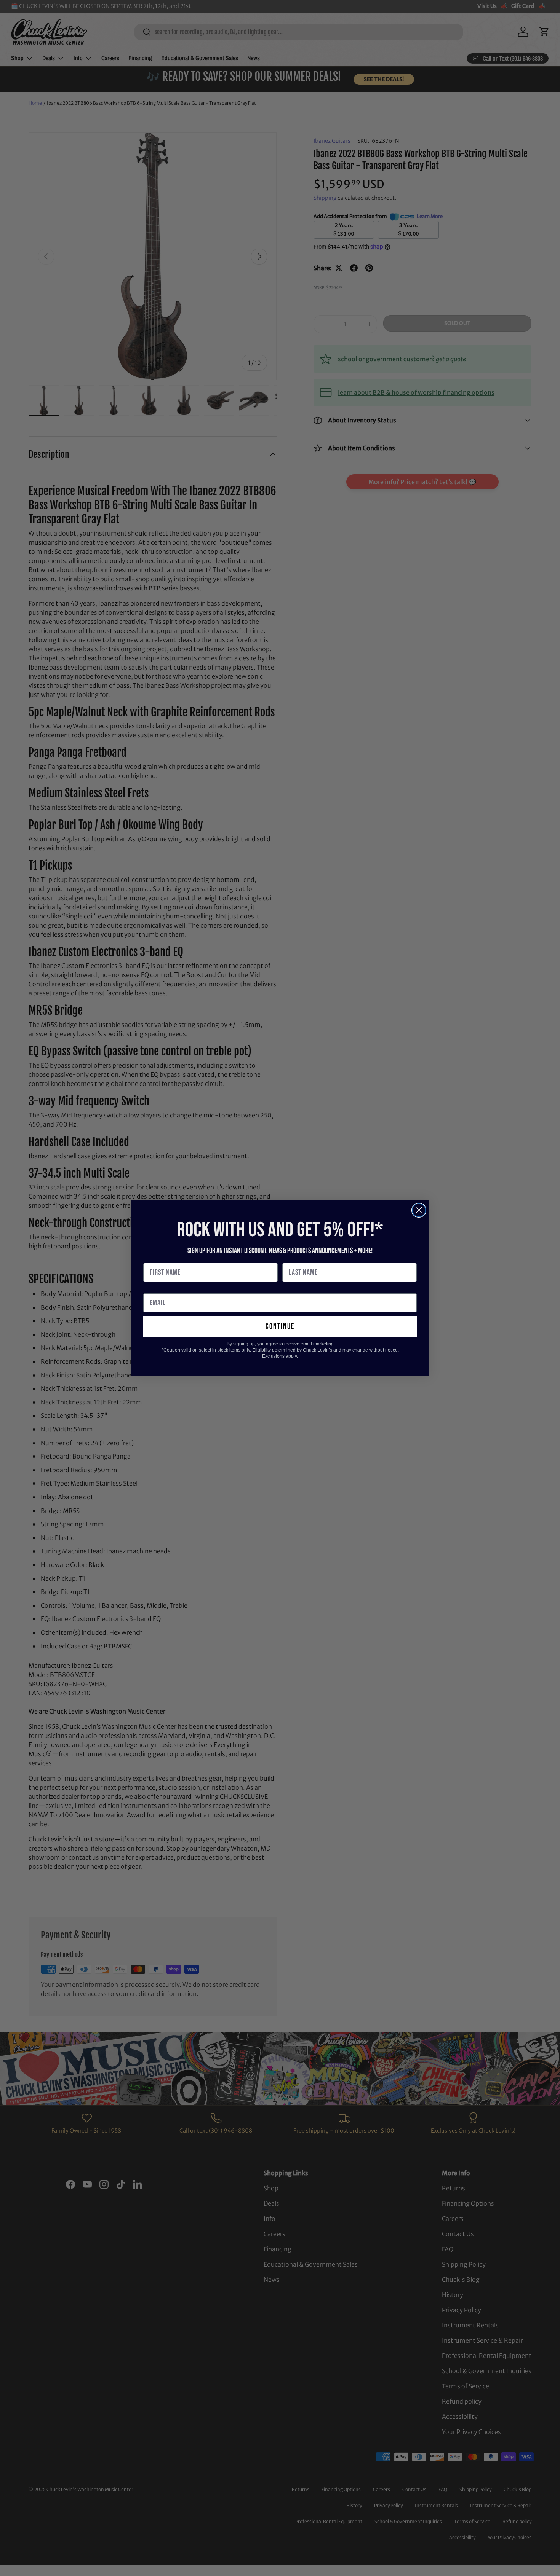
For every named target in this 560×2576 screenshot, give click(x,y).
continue (280, 1326)
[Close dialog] (419, 1210)
